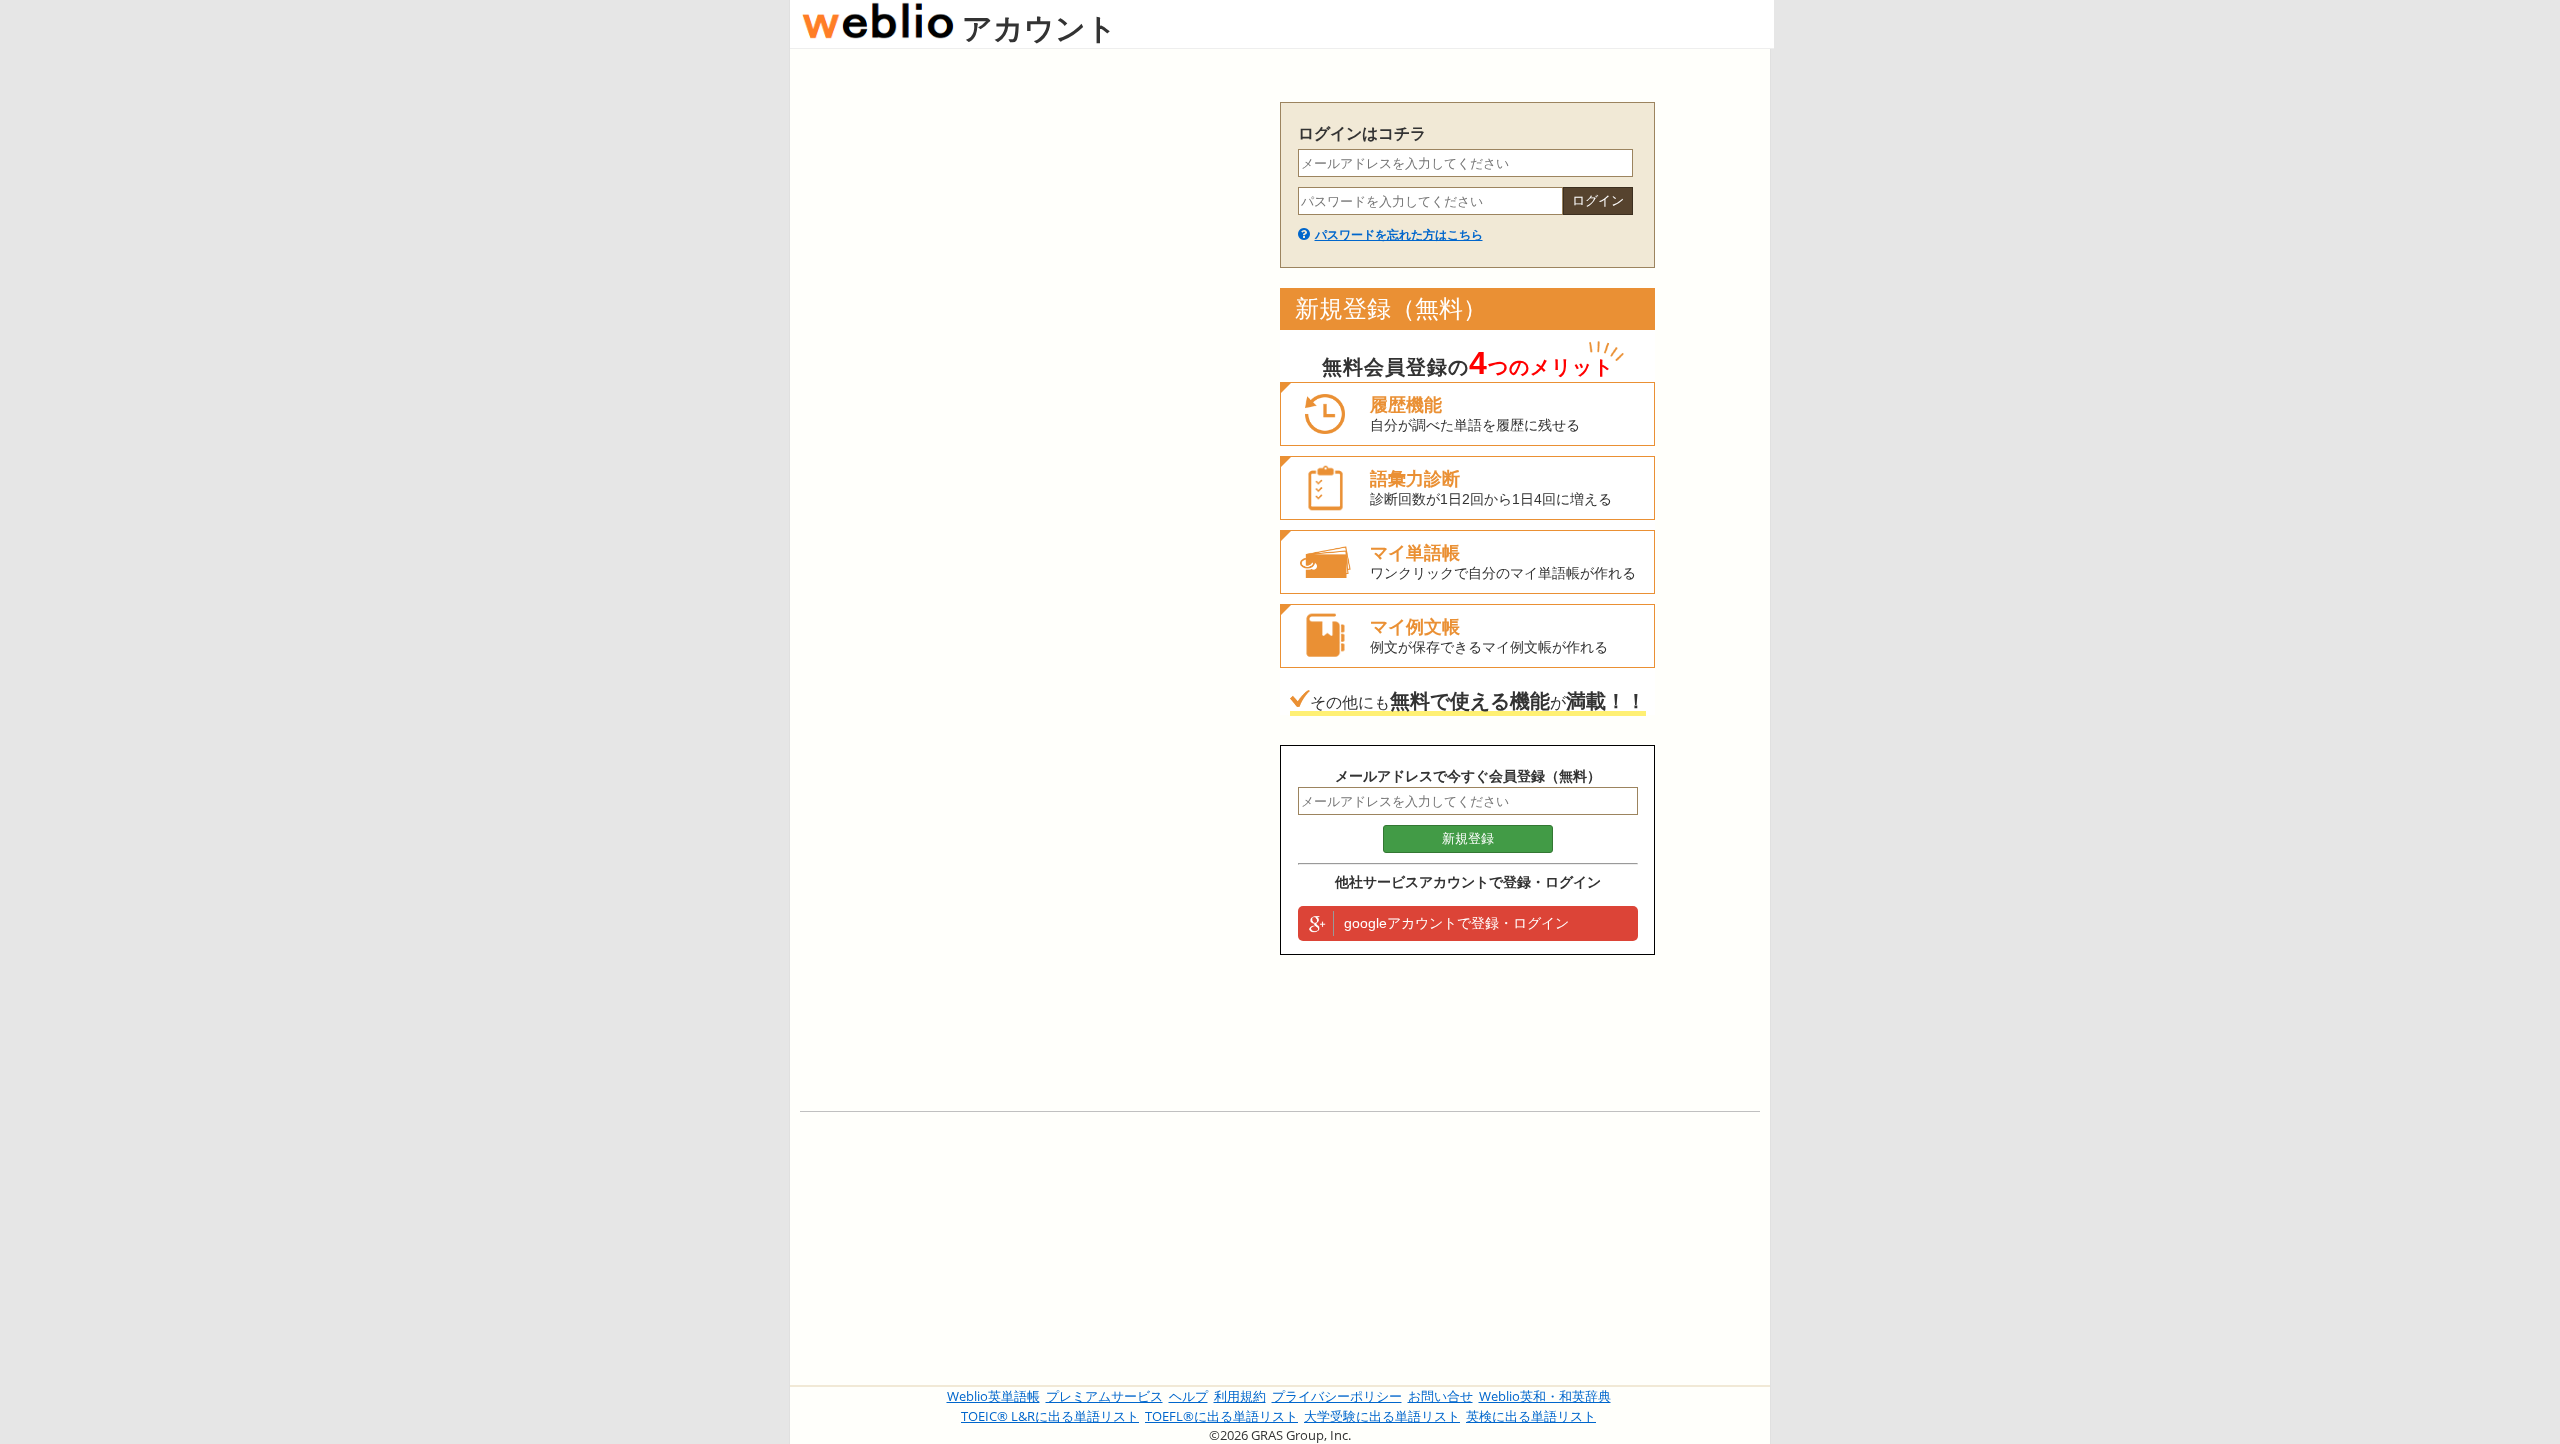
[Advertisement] (1030, 402)
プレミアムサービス (1104, 1396)
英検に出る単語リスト (1531, 1416)
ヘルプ (1188, 1396)
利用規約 (1240, 1396)
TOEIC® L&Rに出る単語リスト (1050, 1416)
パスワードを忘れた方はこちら (1399, 235)
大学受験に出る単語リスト (1382, 1416)
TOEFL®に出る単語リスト (1221, 1416)
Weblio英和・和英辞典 (1545, 1396)
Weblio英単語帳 (993, 1396)
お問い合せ (1440, 1396)
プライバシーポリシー (1337, 1396)
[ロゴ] (878, 27)
